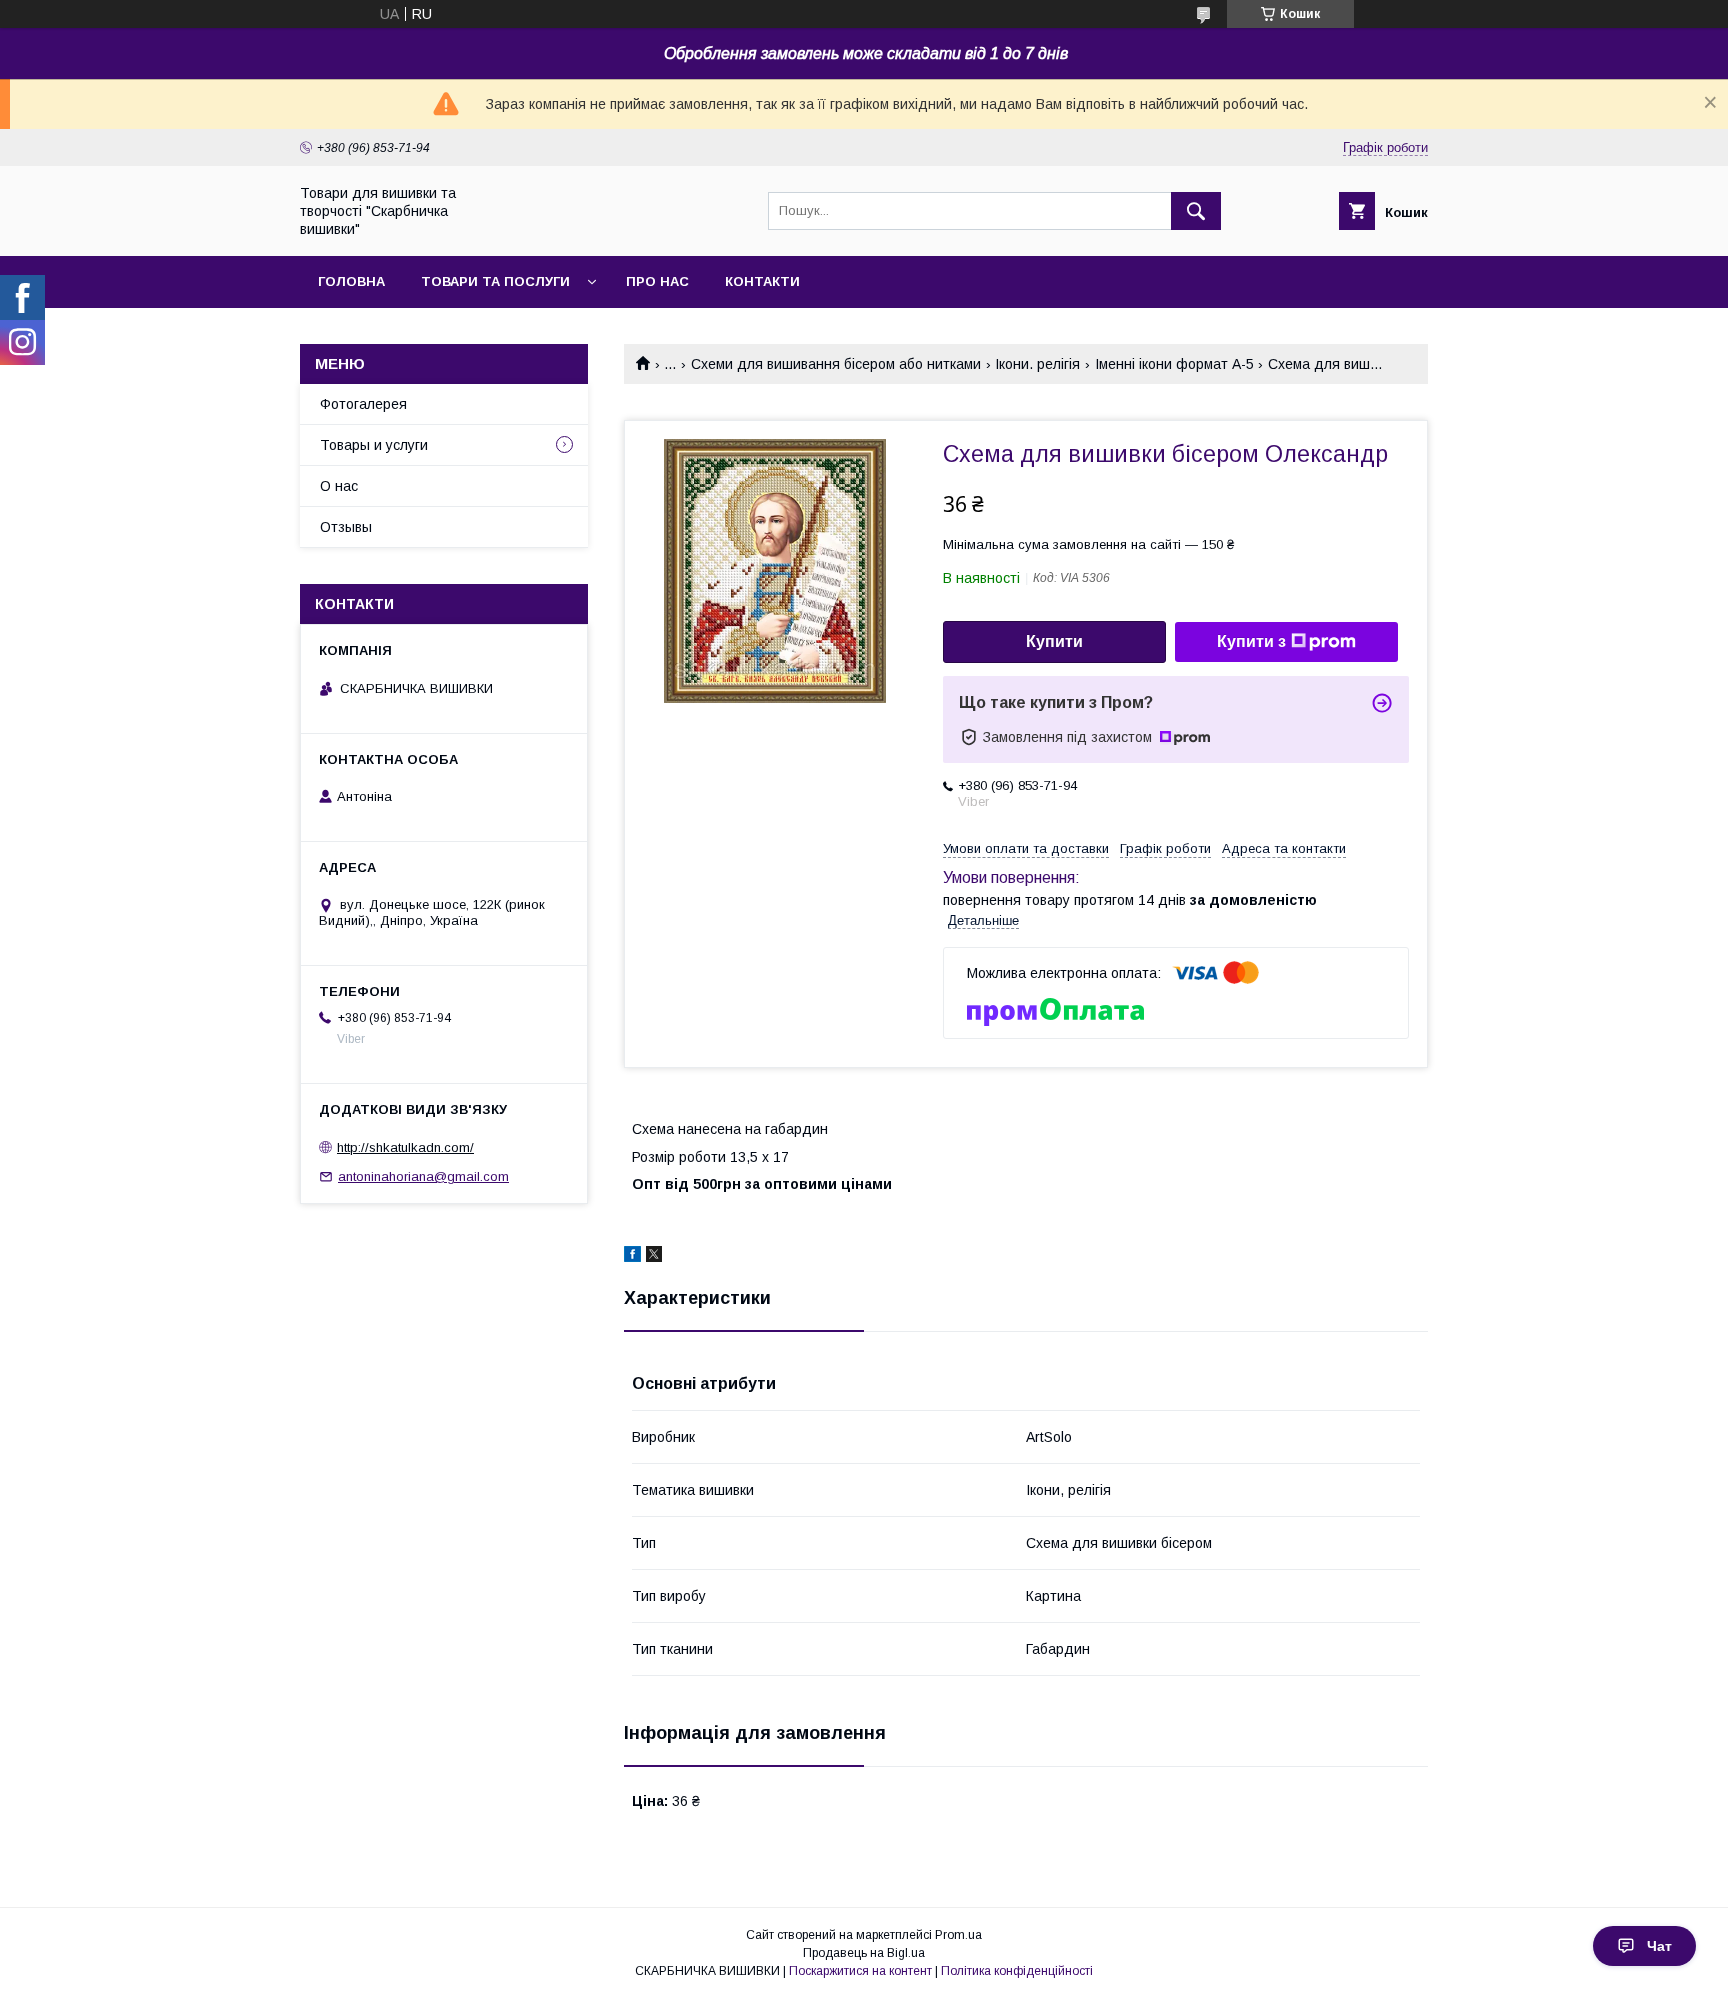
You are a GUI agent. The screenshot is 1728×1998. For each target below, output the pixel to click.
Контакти (762, 281)
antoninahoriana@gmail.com (423, 1176)
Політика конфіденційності (1017, 1971)
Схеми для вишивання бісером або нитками (836, 364)
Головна (351, 281)
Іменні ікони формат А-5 (1174, 364)
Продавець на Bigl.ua (864, 1953)
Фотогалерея (363, 404)
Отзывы (346, 527)
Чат (1659, 1946)
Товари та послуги (495, 281)
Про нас (657, 281)
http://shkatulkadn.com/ (405, 1147)
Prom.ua (958, 1935)
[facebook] (632, 1257)
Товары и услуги (374, 445)
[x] (654, 1257)
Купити (1054, 641)
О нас (339, 486)
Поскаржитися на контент (860, 1971)
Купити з (1251, 641)
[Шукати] (1196, 211)
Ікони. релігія (1037, 364)
